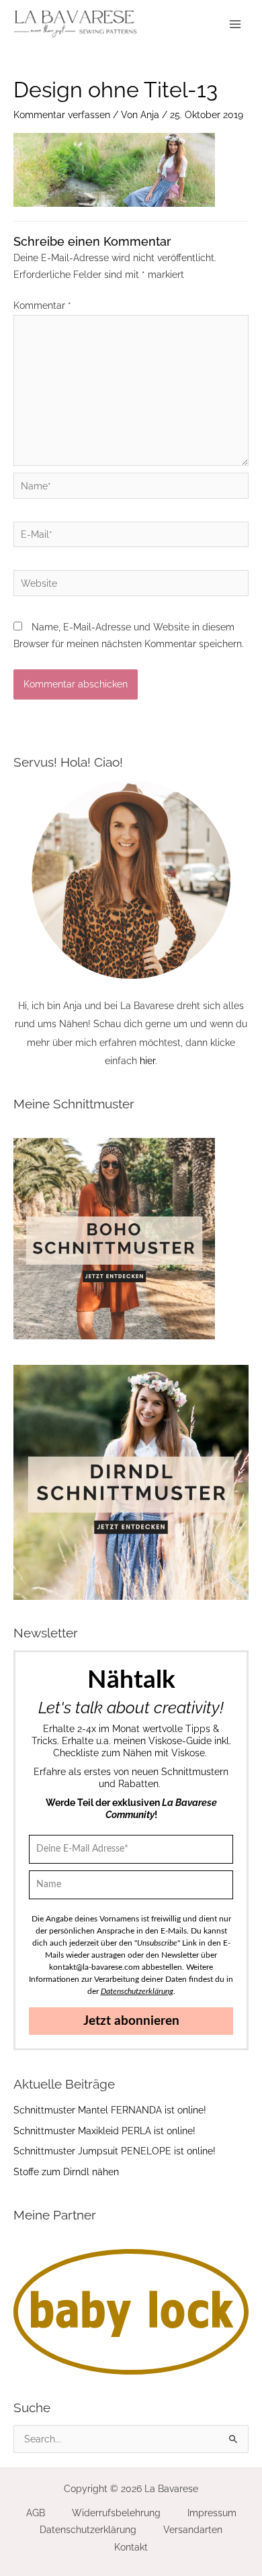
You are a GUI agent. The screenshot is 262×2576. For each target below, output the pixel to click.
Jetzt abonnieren (131, 2021)
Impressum (212, 2513)
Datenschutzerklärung (88, 2530)
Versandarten (193, 2530)
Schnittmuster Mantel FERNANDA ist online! (110, 2110)
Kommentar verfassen (62, 115)
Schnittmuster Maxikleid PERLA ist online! (104, 2131)
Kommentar (42, 305)
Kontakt (131, 2547)
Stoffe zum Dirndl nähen (66, 2172)
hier (147, 1061)
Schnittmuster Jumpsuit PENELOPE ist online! (115, 2151)
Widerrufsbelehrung (116, 2513)
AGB (36, 2513)
